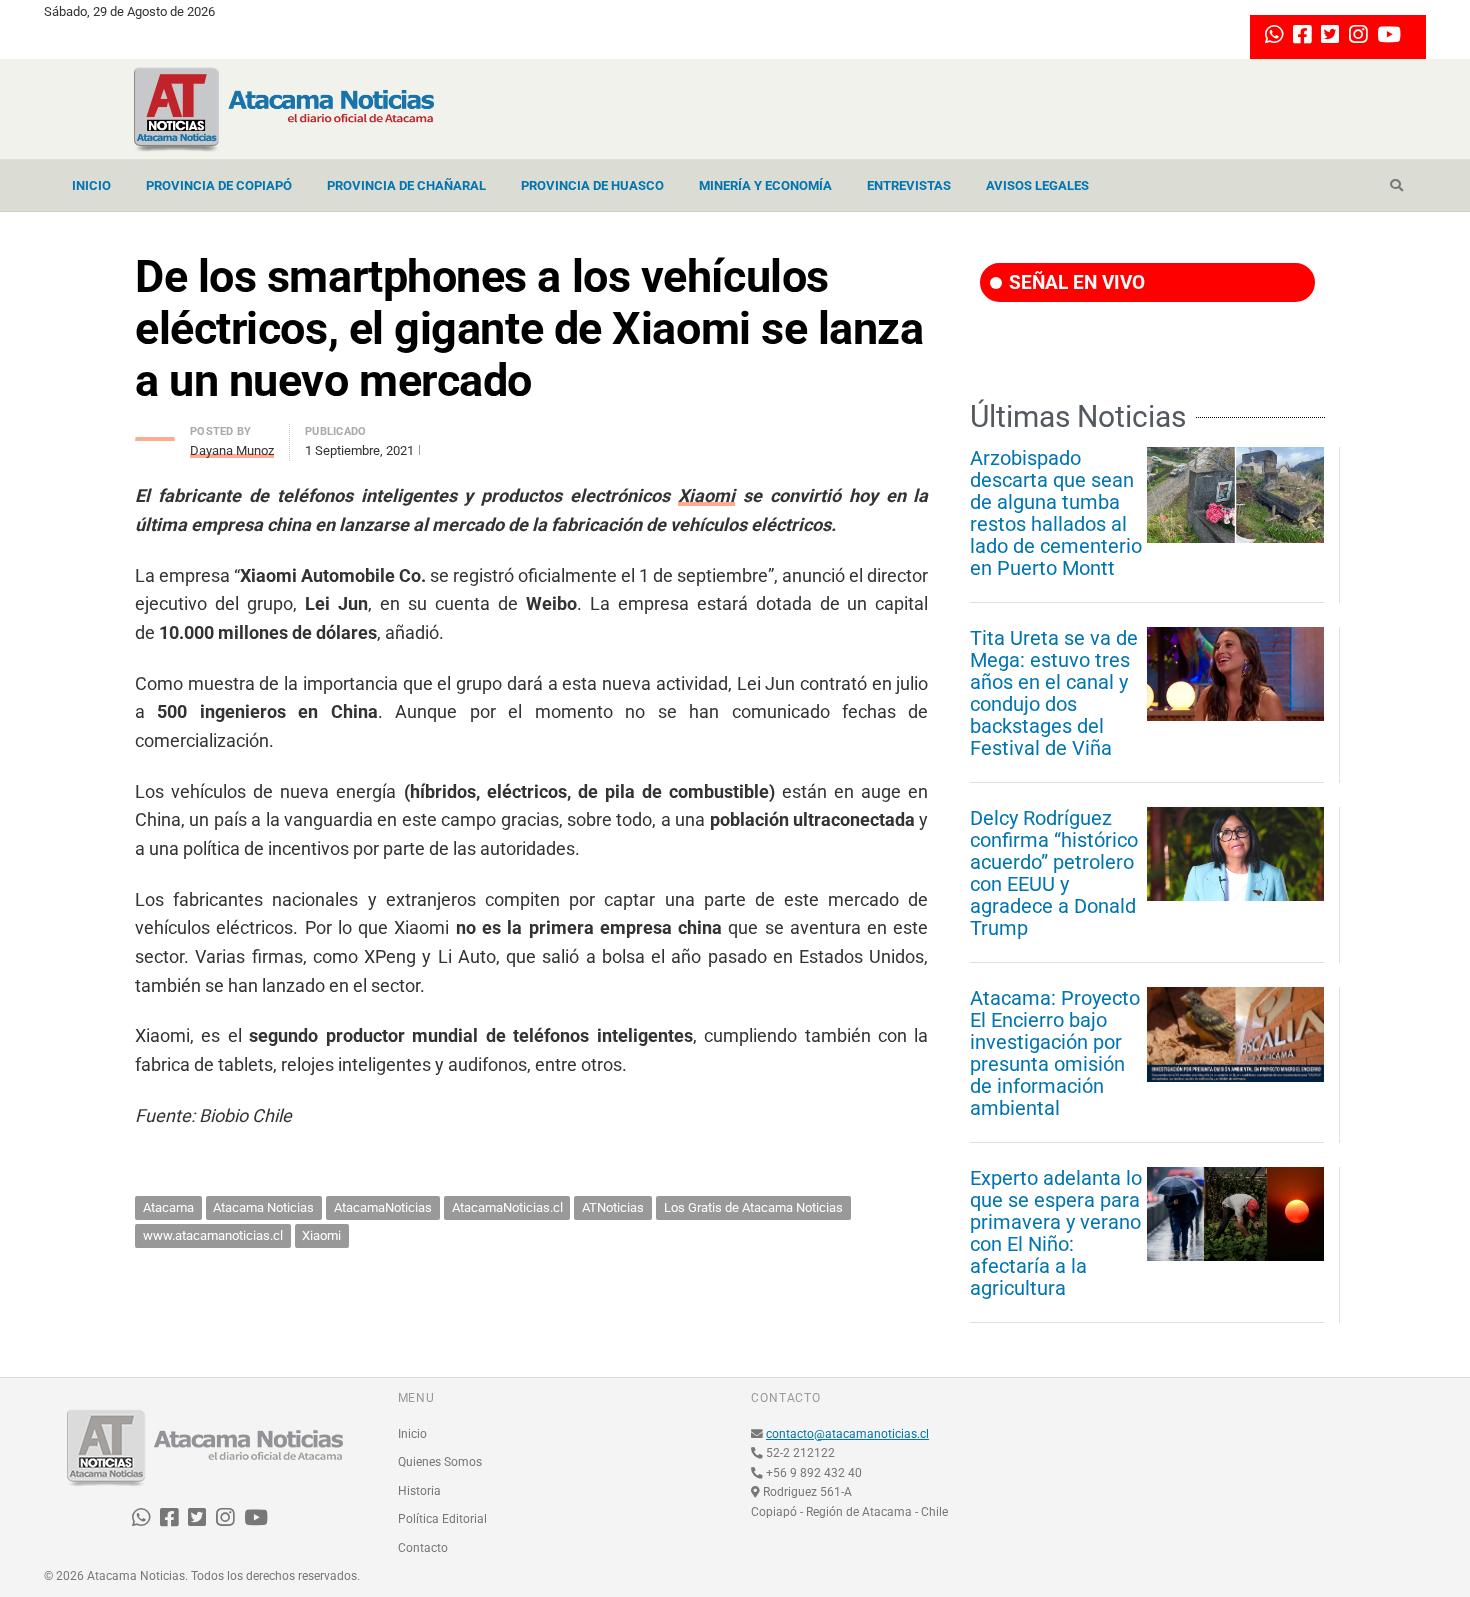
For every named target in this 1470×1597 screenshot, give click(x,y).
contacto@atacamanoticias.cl (847, 1434)
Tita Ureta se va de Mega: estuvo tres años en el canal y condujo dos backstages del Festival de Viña (1054, 693)
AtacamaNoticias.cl (507, 1207)
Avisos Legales (1037, 185)
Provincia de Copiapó (219, 185)
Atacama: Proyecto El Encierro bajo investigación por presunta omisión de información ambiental (1055, 1053)
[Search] (1396, 186)
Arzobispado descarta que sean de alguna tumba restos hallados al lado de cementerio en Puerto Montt (1056, 513)
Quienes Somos (440, 1462)
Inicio (91, 185)
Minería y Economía (765, 185)
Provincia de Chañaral (406, 185)
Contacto (423, 1548)
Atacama (168, 1207)
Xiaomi (706, 495)
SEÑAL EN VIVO (1074, 282)
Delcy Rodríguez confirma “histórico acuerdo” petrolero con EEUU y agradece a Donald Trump (1054, 873)
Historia (419, 1491)
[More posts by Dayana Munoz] (155, 433)
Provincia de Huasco (592, 185)
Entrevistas (909, 185)
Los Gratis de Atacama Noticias (753, 1207)
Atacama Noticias (263, 1207)
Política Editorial (442, 1519)
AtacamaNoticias (383, 1207)
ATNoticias (613, 1207)
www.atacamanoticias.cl (213, 1235)
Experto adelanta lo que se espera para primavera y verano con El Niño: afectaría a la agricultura (1056, 1233)
